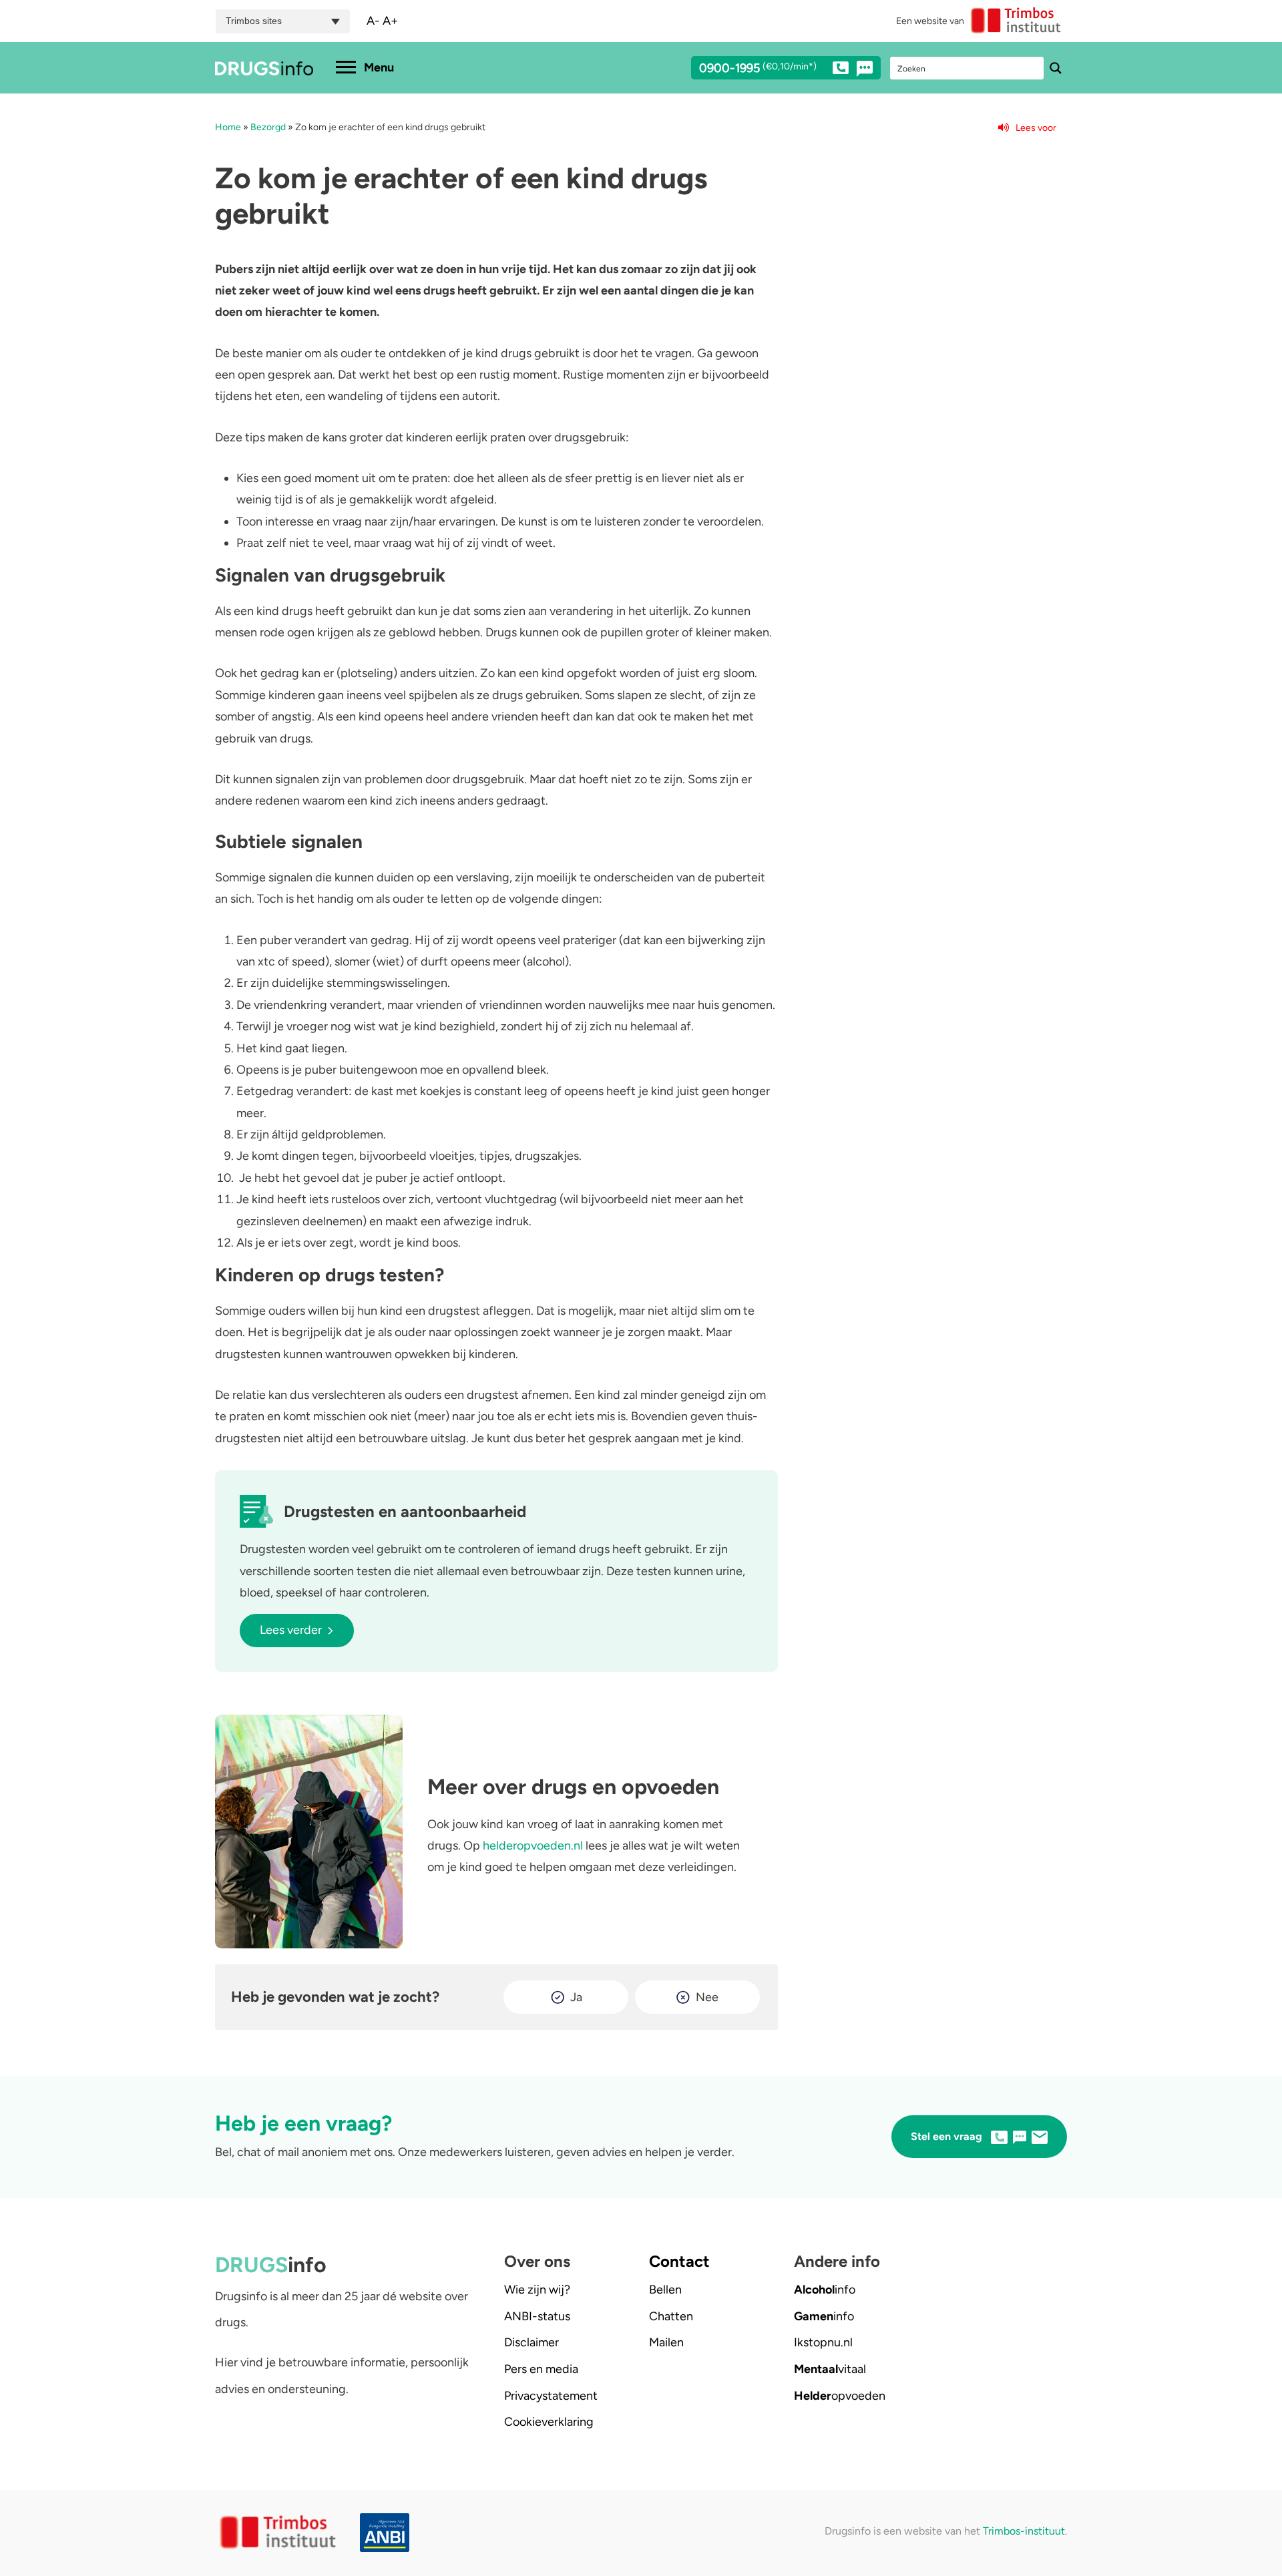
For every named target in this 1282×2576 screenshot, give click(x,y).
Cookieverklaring (549, 2422)
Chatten (671, 2316)
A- (373, 21)
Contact (679, 2261)
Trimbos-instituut (1024, 2531)
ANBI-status (537, 2316)
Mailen (666, 2342)
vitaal (830, 2369)
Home (228, 127)
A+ (390, 21)
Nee (707, 1997)
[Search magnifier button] (1056, 68)
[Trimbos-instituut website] (279, 2533)
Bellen (665, 2290)
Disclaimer (531, 2342)
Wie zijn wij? (537, 2290)
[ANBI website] (388, 2533)
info (825, 2290)
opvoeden (840, 2396)
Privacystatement (551, 2396)
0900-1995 (758, 69)
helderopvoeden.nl (533, 1846)
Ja (576, 1997)
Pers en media (541, 2369)
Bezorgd (268, 127)
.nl (823, 2342)
